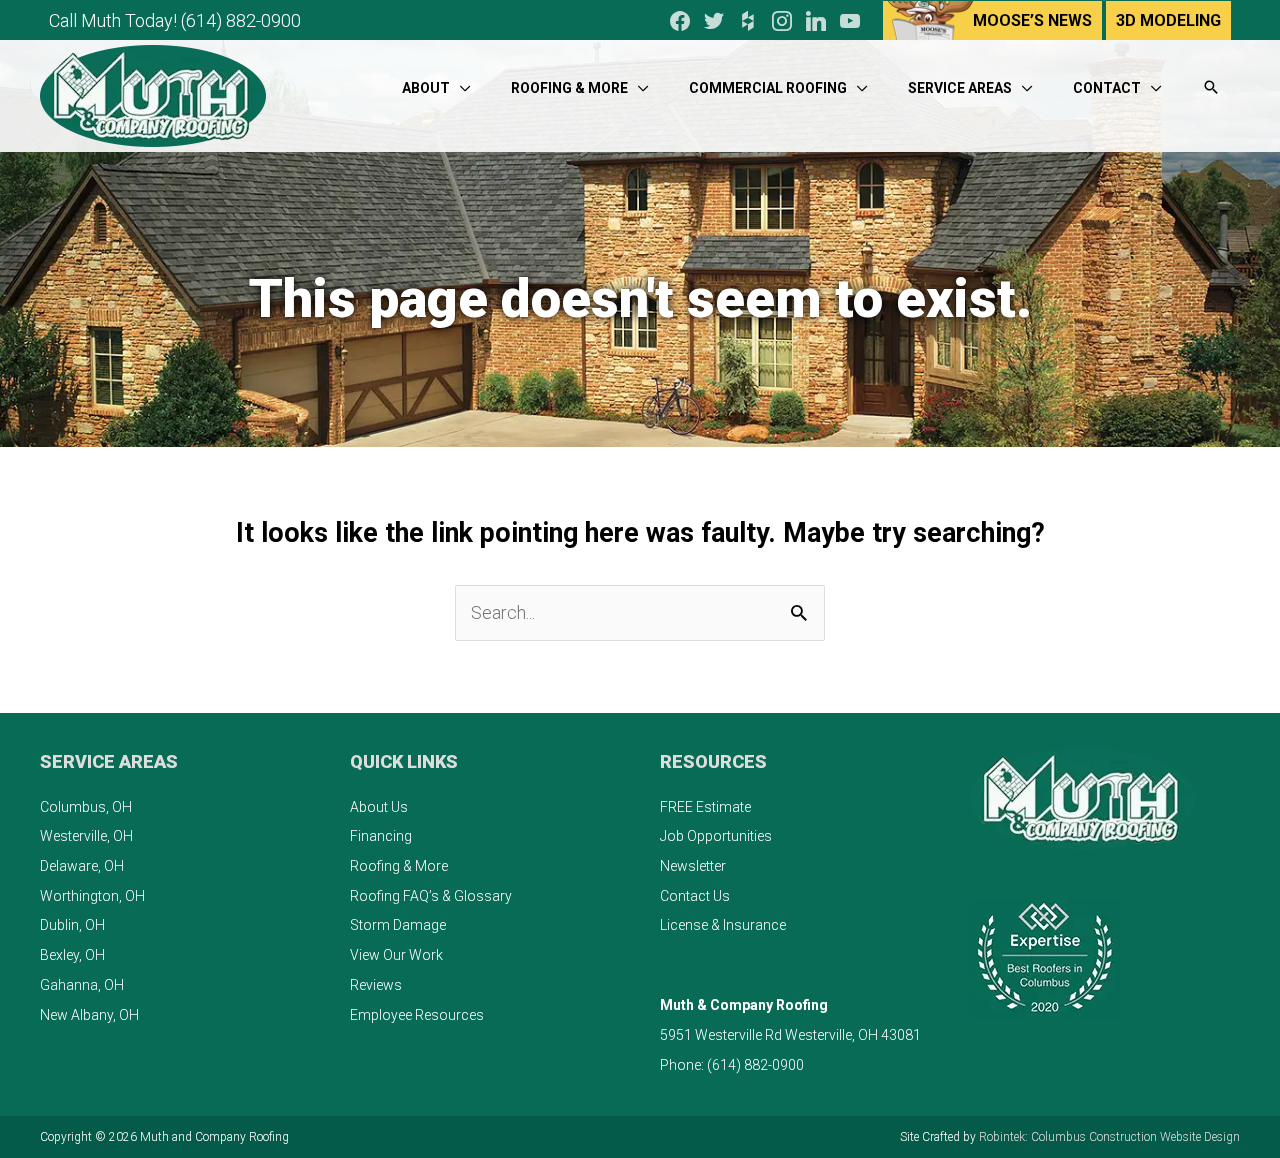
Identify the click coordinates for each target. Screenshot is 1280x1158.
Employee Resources (417, 1015)
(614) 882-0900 (241, 20)
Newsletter (693, 866)
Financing (381, 836)
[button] (1211, 88)
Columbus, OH (86, 807)
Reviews (376, 985)
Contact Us (695, 896)
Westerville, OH (86, 836)
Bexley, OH (72, 955)
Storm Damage (398, 925)
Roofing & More (399, 866)
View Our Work (396, 955)
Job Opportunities (716, 836)
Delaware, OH (82, 866)
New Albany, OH (89, 1015)
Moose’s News (1032, 20)
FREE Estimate (705, 807)
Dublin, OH (72, 925)
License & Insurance (723, 925)
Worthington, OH (92, 896)
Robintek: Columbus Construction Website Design (1109, 1137)
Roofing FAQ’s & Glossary (431, 896)
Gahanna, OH (82, 985)
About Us (379, 807)
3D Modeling (1168, 20)
